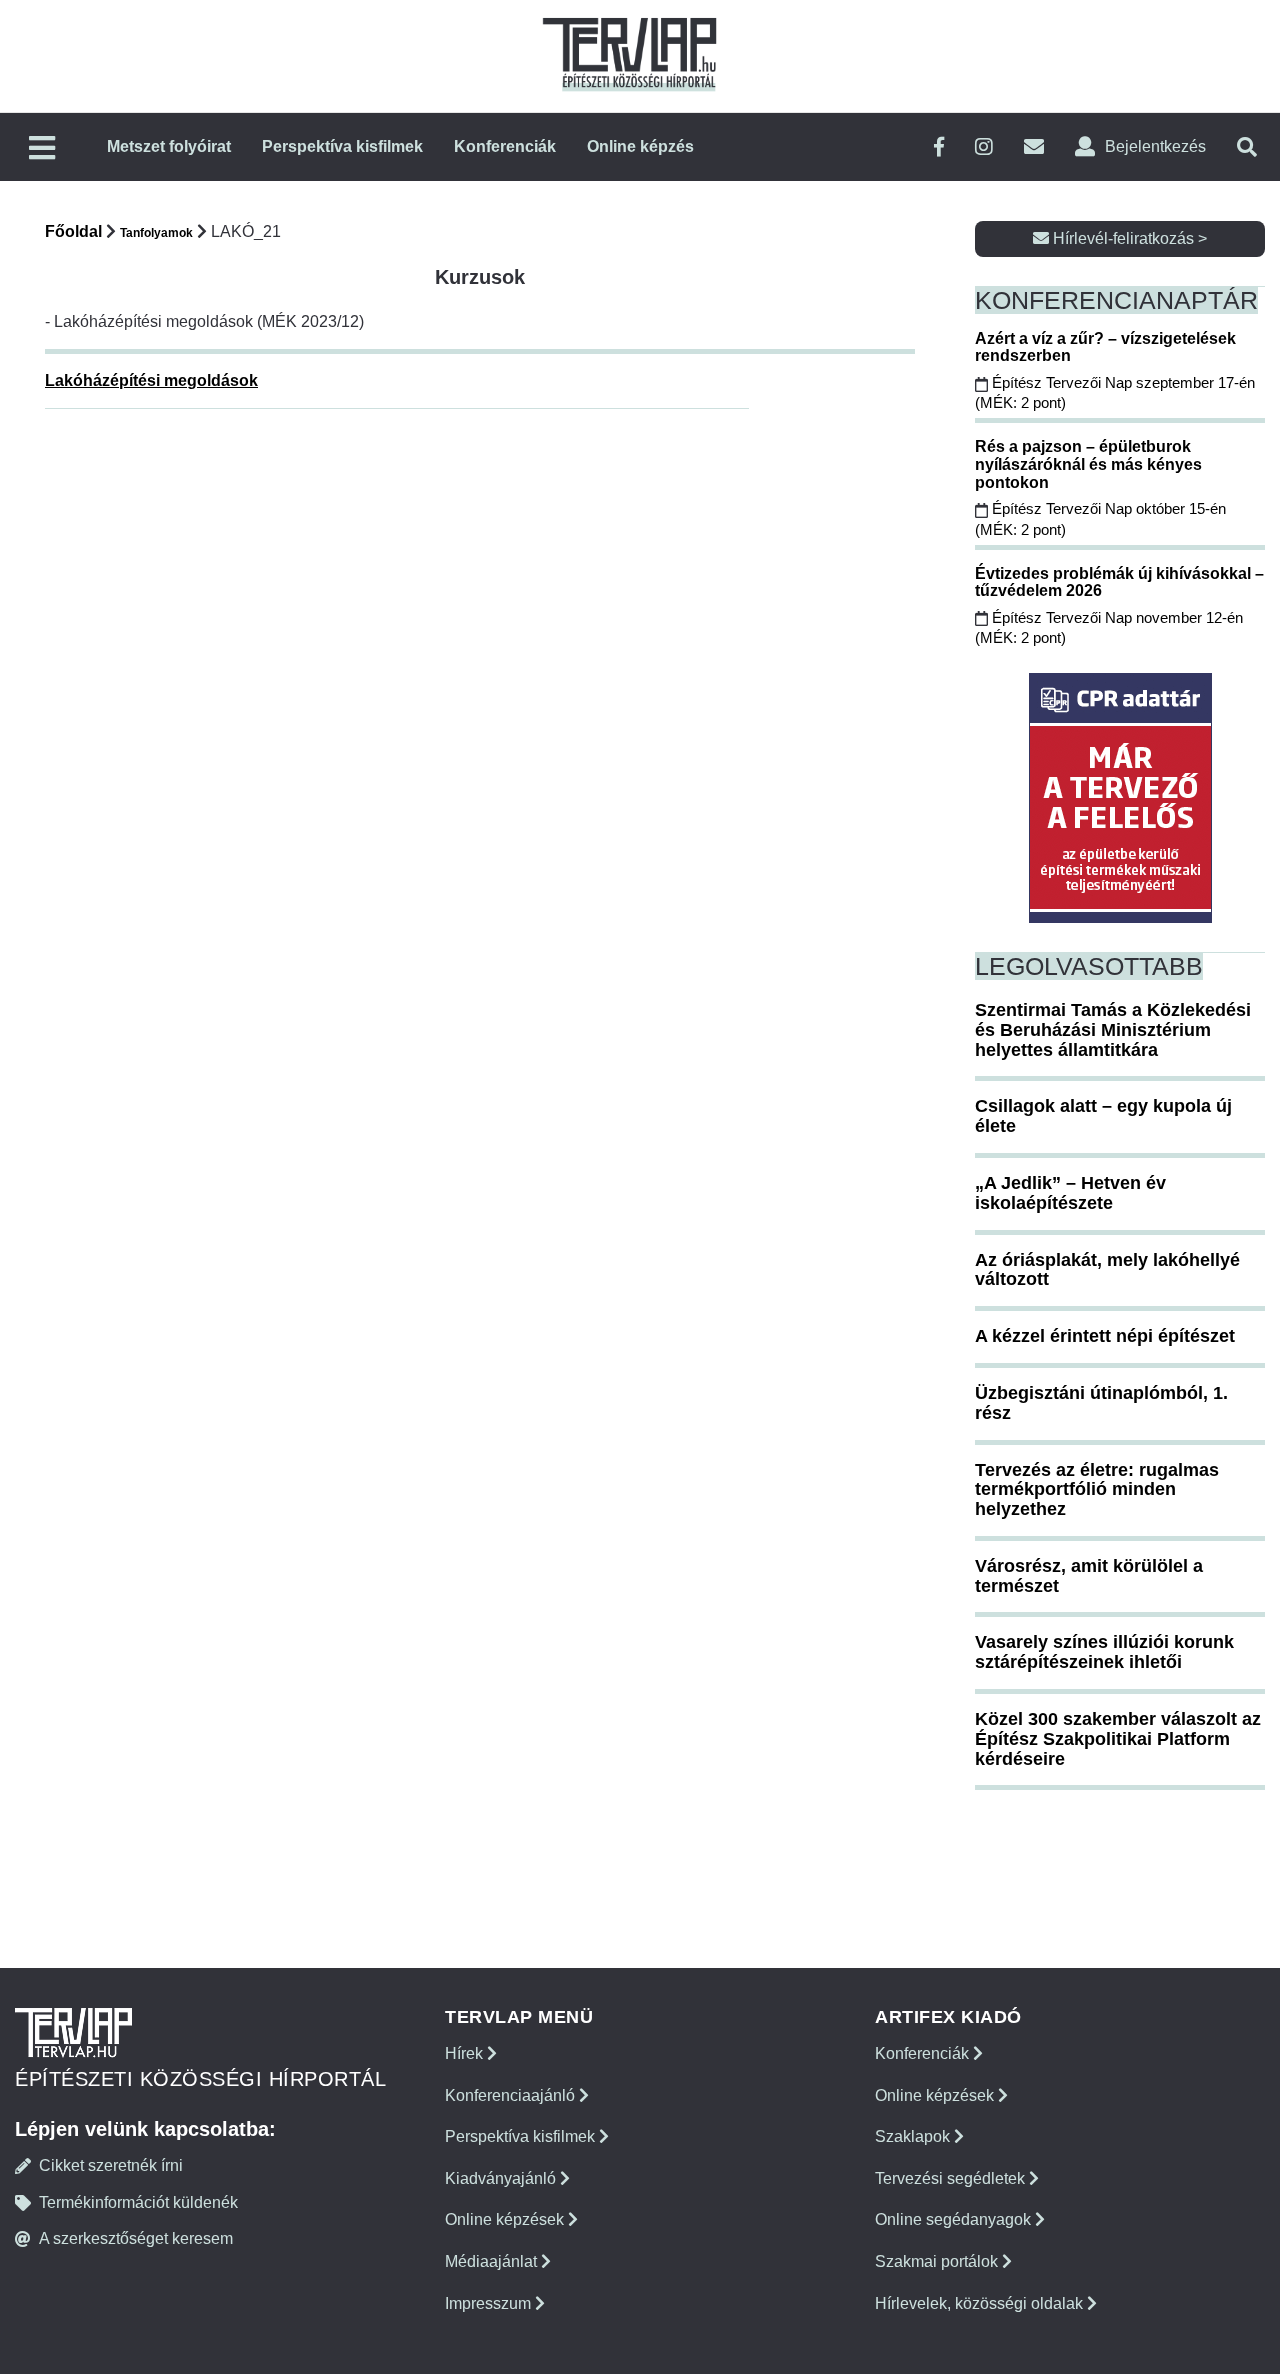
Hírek (466, 2053)
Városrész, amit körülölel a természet (1089, 1576)
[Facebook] (939, 147)
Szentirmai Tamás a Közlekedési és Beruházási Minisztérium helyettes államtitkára (1113, 1030)
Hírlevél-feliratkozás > (1128, 238)
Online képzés (640, 146)
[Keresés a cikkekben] (1247, 147)
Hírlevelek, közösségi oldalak (981, 2303)
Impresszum (490, 2303)
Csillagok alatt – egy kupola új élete (1103, 1116)
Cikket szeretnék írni (111, 2165)
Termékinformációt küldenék (138, 2202)
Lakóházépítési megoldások (151, 380)
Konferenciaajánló (512, 2095)
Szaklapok (914, 2136)
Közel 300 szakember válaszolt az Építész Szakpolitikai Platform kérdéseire (1118, 1739)
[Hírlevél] (1034, 147)
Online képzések (506, 2219)
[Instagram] (984, 147)
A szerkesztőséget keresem (136, 2238)
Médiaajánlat (493, 2261)
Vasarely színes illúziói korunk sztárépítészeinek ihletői (1104, 1652)
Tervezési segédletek (952, 2178)
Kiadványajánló (502, 2178)
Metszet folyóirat (169, 146)
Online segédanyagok (955, 2219)
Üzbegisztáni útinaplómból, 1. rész (1101, 1403)
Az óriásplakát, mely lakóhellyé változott (1107, 1270)
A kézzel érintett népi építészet (1105, 1336)
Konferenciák (505, 146)
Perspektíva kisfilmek (342, 146)
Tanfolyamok (156, 233)
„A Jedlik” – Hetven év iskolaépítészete (1070, 1193)
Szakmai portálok (938, 2261)
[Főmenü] (42, 149)
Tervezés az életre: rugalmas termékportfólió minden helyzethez (1097, 1490)
